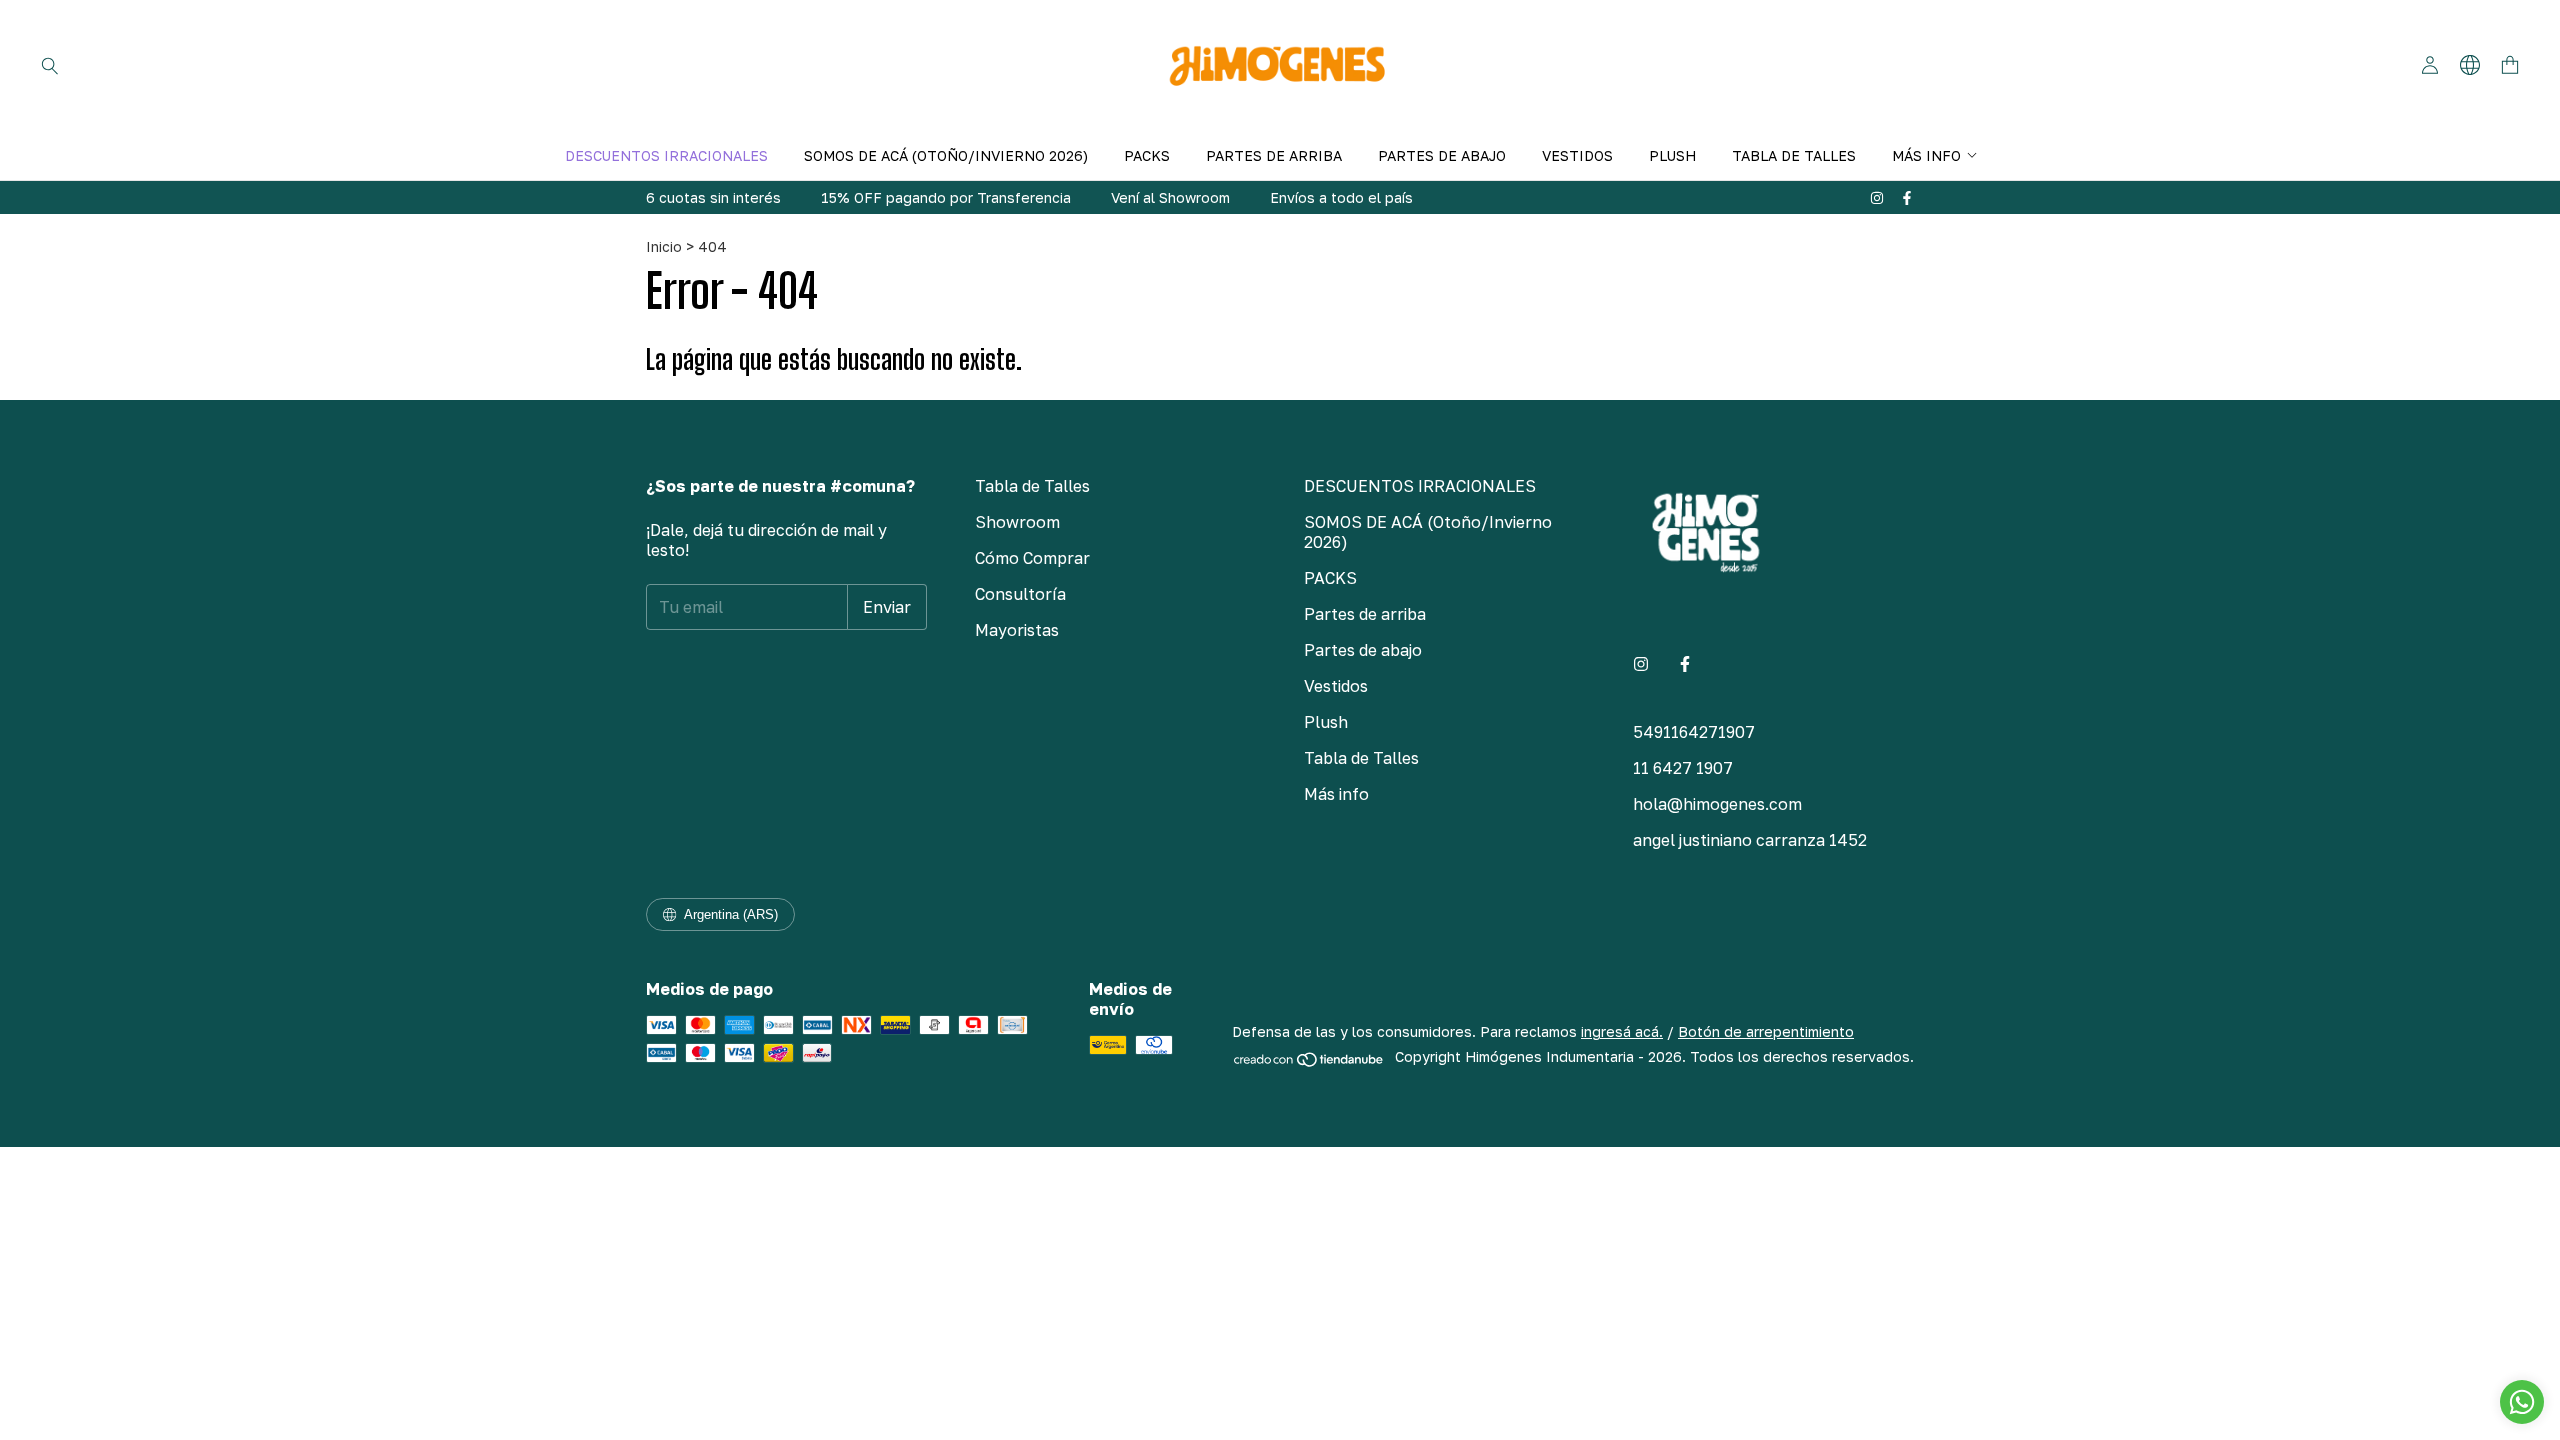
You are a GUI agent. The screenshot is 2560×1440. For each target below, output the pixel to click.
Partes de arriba (1274, 155)
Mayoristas (1017, 630)
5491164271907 (1694, 732)
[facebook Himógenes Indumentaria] (1907, 197)
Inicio (664, 246)
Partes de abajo (1442, 155)
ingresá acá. (1622, 1031)
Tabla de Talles (1794, 155)
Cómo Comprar (1032, 558)
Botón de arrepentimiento (1766, 1031)
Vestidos (1577, 155)
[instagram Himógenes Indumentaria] (1877, 197)
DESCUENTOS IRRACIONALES (666, 155)
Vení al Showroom (1170, 197)
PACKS (1147, 155)
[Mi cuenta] (2430, 65)
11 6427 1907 (1683, 768)
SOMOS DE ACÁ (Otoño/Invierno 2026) (946, 155)
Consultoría (1020, 594)
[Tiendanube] (1309, 1062)
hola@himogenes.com (1717, 804)
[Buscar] (50, 65)
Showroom (1017, 522)
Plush (1672, 155)
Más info (1926, 155)
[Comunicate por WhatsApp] (2522, 1402)
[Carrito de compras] (2510, 65)
